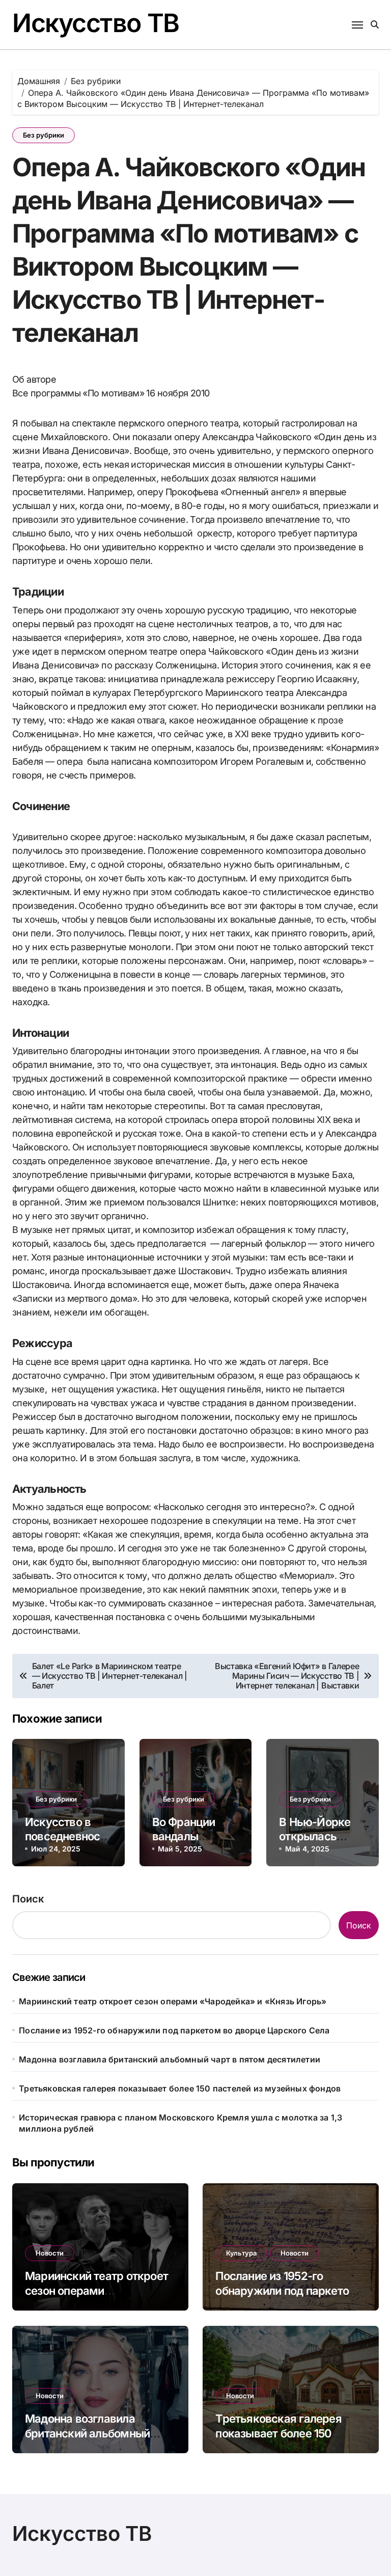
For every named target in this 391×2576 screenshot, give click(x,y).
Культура (241, 2253)
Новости (50, 2253)
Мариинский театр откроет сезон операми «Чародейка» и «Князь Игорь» (173, 2001)
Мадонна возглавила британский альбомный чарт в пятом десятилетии (170, 2059)
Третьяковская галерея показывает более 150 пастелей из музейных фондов (180, 2088)
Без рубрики (44, 135)
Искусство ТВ (96, 23)
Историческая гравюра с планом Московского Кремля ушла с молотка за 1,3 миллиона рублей (180, 2123)
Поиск (28, 1899)
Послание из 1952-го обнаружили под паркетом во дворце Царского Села (174, 2030)
